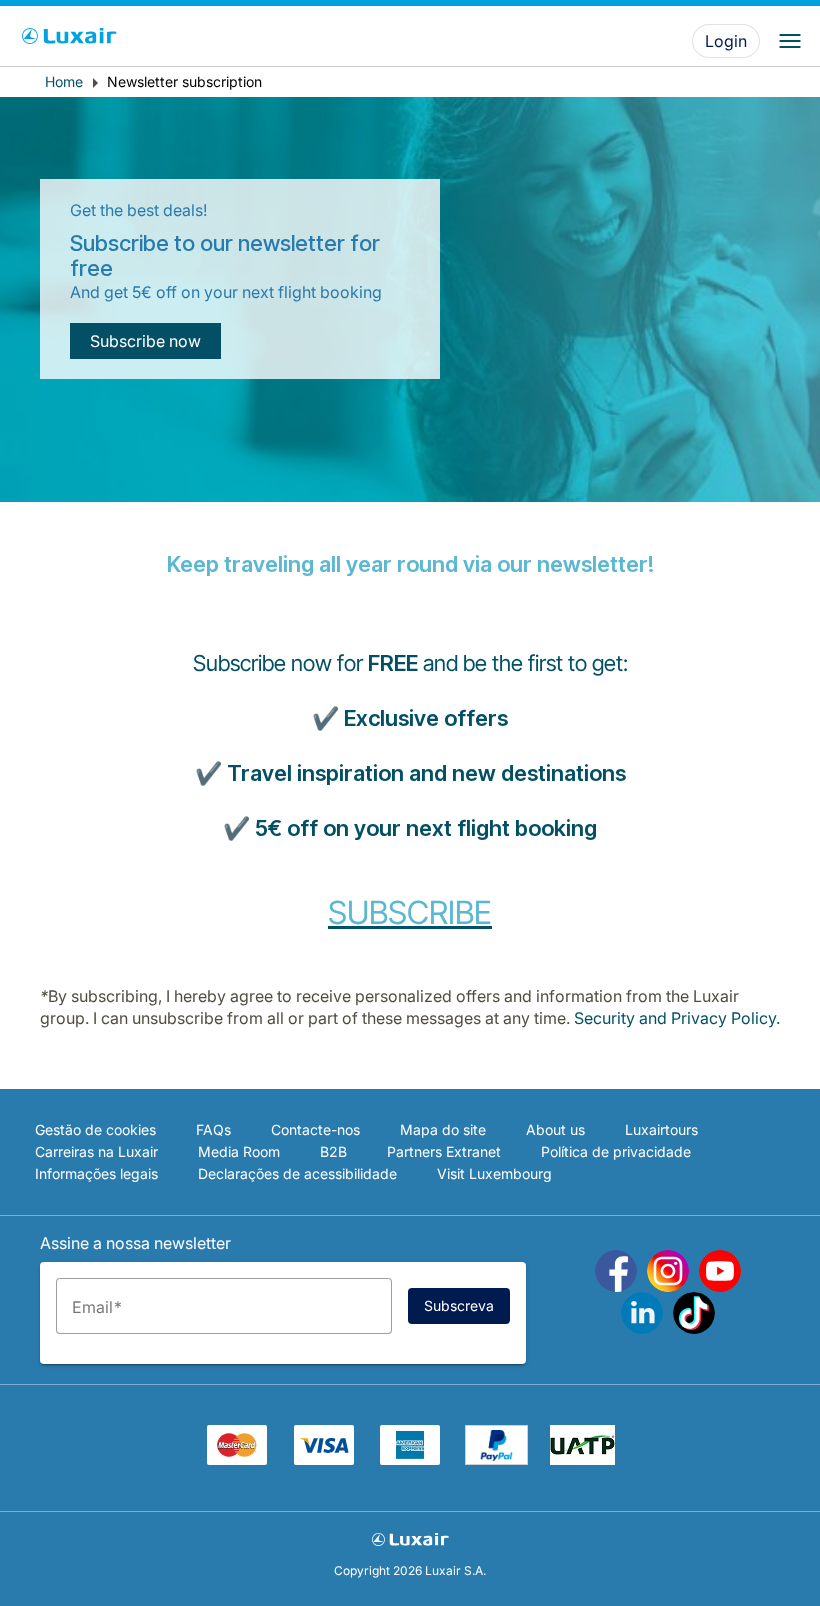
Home (64, 81)
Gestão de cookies (95, 1129)
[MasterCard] (237, 1459)
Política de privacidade (616, 1151)
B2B (333, 1151)
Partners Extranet (444, 1151)
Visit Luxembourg (494, 1173)
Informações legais (96, 1173)
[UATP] (582, 1459)
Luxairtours (661, 1129)
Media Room (239, 1151)
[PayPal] (496, 1459)
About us (555, 1129)
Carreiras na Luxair (96, 1151)
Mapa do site (443, 1129)
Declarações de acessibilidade (297, 1173)
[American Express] (410, 1459)
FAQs (213, 1129)
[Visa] (324, 1459)
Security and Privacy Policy (675, 1018)
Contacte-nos (315, 1129)
